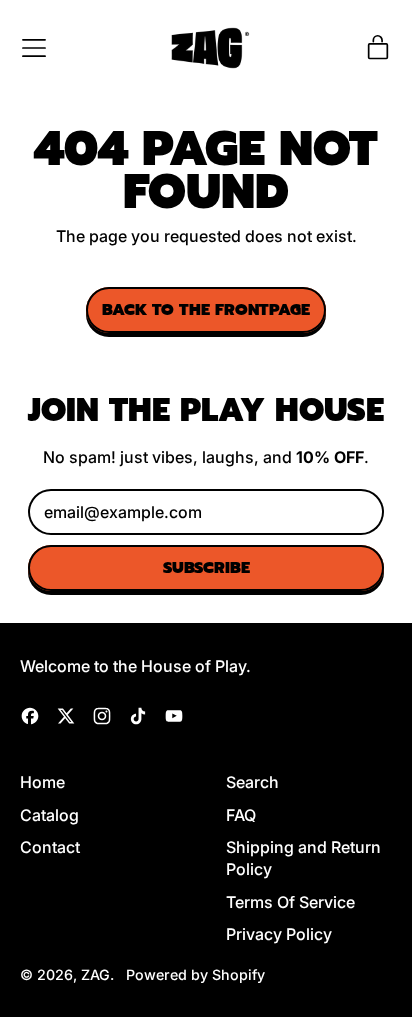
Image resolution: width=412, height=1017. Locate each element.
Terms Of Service (290, 902)
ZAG (95, 974)
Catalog (49, 815)
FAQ (241, 815)
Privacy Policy (279, 934)
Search (252, 782)
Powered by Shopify (195, 974)
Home (42, 782)
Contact (50, 847)
